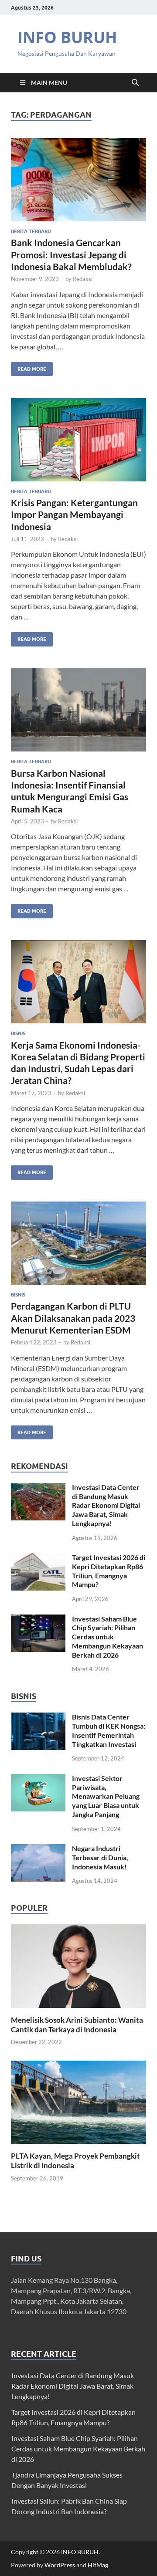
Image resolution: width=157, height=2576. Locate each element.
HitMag (98, 2565)
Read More (29, 367)
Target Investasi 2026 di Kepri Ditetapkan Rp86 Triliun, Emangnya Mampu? (109, 1571)
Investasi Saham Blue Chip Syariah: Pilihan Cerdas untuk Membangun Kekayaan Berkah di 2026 (108, 1637)
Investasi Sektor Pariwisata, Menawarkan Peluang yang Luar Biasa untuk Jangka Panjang (106, 1796)
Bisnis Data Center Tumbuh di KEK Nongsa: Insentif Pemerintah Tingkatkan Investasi (109, 1730)
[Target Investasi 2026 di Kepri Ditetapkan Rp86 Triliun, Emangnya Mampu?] (38, 1558)
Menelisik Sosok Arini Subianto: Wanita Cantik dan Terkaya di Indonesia (77, 2025)
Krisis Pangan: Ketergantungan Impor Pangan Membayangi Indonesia (74, 515)
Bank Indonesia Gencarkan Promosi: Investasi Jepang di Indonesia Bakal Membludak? (71, 254)
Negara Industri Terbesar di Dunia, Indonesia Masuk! (100, 1857)
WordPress (60, 2565)
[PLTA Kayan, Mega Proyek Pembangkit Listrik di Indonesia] (78, 2101)
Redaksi (83, 279)
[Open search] (135, 83)
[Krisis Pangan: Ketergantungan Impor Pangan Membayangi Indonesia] (78, 440)
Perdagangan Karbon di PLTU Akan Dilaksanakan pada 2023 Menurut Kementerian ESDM (73, 1318)
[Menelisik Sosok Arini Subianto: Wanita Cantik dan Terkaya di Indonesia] (78, 1965)
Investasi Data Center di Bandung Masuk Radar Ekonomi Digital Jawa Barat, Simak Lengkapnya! (106, 1505)
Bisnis (18, 1033)
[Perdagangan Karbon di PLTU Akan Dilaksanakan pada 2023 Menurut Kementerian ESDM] (78, 1243)
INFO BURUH (67, 37)
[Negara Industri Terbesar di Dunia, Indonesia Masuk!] (38, 1849)
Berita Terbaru (31, 231)
